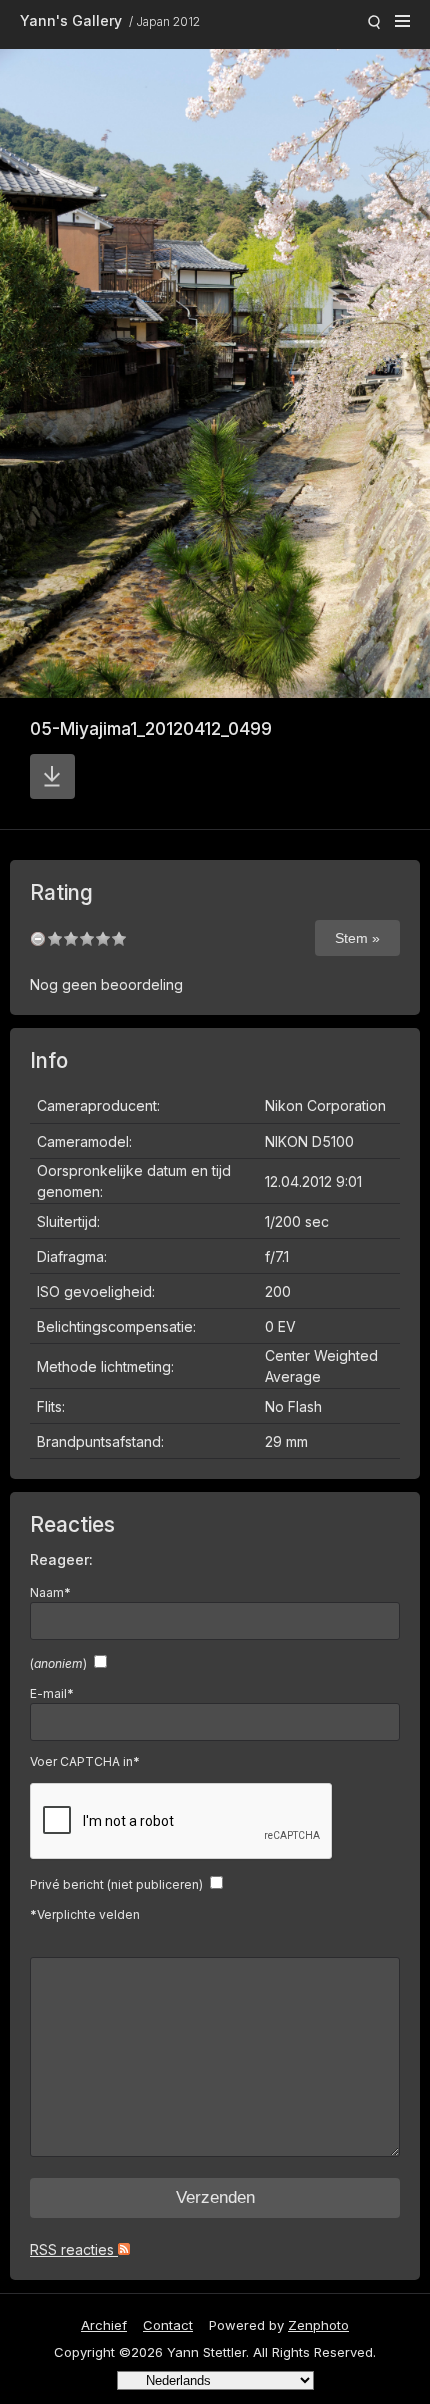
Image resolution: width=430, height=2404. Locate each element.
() (58, 1663)
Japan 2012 (168, 21)
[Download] (52, 776)
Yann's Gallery (71, 20)
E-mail (52, 1693)
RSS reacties (74, 2249)
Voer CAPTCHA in (85, 1761)
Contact (168, 2325)
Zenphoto (318, 2325)
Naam (50, 1592)
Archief (104, 2325)
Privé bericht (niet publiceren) (116, 1884)
